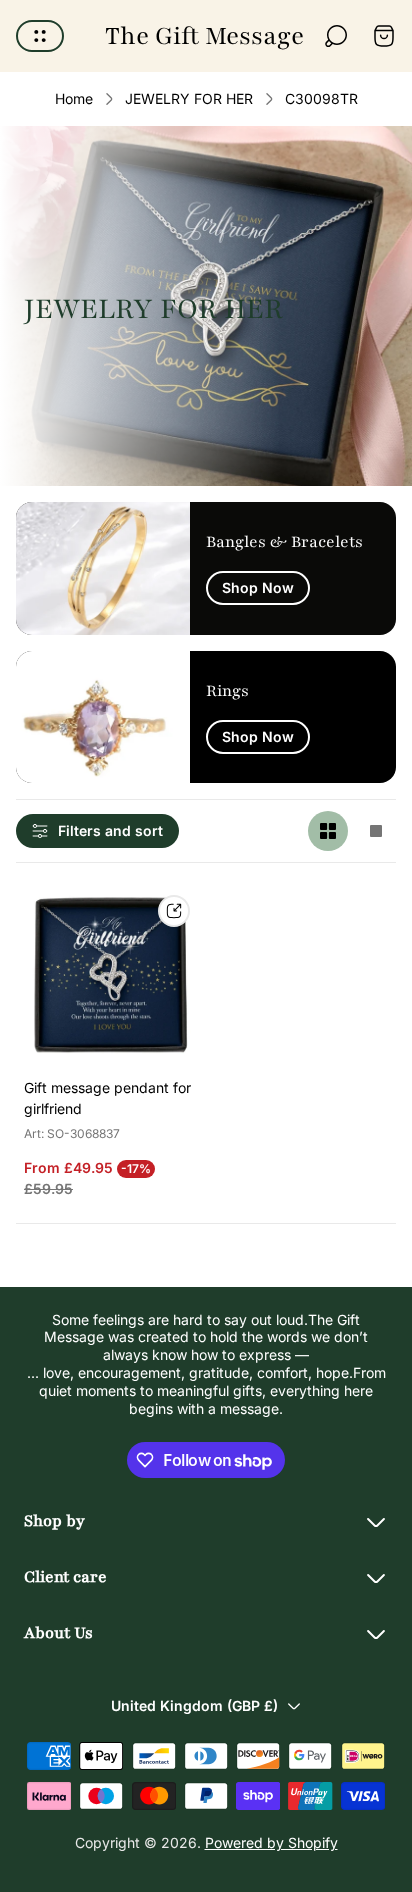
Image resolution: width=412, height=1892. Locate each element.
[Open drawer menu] (40, 36)
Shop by (54, 1521)
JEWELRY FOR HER (189, 98)
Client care (65, 1577)
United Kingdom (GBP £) (194, 1705)
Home (74, 98)
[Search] (336, 36)
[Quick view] (174, 911)
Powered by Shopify (271, 1842)
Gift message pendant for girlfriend (107, 1098)
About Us (58, 1633)
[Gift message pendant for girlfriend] (111, 974)
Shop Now (258, 587)
